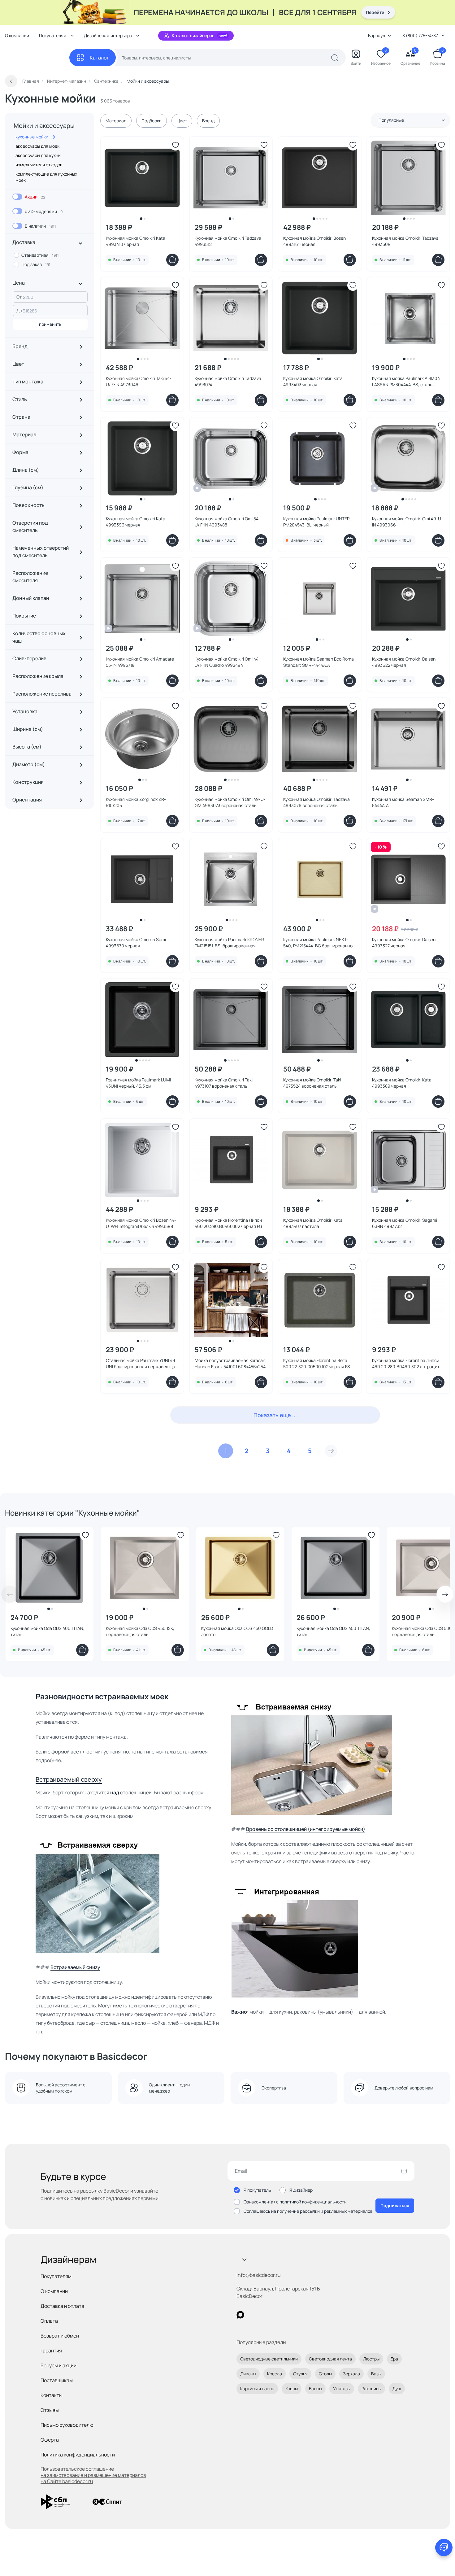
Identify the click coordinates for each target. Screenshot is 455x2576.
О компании (17, 35)
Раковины (371, 2388)
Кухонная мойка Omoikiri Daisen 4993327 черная (404, 943)
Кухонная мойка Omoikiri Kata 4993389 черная (402, 1083)
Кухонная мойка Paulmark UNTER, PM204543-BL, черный (317, 522)
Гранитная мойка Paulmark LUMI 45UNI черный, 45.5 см (138, 1083)
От (19, 297)
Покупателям (56, 2276)
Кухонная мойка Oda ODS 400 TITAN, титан (48, 1631)
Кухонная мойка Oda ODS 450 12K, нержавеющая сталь (140, 1631)
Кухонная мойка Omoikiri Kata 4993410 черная (136, 241)
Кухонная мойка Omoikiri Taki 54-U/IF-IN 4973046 (139, 381)
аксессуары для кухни (38, 155)
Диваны (248, 2374)
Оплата (49, 2321)
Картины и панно (257, 2388)
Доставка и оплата (62, 2306)
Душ (397, 2388)
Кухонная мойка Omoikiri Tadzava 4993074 (228, 381)
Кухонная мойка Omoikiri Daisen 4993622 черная (404, 662)
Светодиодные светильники (269, 2359)
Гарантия (51, 2351)
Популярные (391, 120)
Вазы (376, 2374)
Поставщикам (57, 2380)
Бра (394, 2359)
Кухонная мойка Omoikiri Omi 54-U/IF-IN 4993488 (227, 522)
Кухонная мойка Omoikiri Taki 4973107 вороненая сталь (224, 1083)
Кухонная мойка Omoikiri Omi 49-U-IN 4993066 (407, 522)
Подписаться (395, 2205)
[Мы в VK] (266, 2315)
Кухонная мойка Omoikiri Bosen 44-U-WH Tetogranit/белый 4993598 (141, 1223)
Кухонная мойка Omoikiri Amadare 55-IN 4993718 (140, 662)
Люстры (371, 2359)
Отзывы (50, 2410)
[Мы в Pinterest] (253, 2315)
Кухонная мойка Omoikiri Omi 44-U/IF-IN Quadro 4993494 (227, 662)
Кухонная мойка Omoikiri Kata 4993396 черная (136, 522)
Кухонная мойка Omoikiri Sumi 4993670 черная (136, 943)
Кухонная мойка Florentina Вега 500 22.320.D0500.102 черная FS (317, 1363)
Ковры (292, 2388)
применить (50, 324)
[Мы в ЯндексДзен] (278, 2315)
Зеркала (351, 2374)
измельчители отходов (39, 165)
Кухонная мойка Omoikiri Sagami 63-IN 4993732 (405, 1223)
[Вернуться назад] (11, 81)
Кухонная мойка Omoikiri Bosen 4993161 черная (314, 241)
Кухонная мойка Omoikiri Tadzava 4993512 (228, 241)
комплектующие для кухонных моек (46, 177)
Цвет (182, 121)
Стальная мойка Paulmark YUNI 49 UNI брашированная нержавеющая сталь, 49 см (142, 1364)
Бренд (208, 121)
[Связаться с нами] (444, 2548)
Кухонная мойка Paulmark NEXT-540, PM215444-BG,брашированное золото (319, 943)
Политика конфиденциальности (78, 2455)
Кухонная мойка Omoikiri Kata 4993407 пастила (313, 1223)
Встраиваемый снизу (75, 1967)
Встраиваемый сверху (69, 1779)
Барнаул (377, 35)
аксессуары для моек (37, 146)
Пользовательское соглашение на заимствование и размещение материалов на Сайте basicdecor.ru (93, 2475)
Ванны (315, 2388)
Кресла (275, 2374)
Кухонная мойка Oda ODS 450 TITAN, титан (333, 1631)
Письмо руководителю (67, 2425)
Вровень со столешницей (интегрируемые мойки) (306, 1829)
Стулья (300, 2374)
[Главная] (37, 58)
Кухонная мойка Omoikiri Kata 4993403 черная (313, 381)
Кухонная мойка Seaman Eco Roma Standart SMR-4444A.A (318, 662)
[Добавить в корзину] (172, 260)
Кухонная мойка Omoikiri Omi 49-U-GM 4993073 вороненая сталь (230, 802)
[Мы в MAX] (240, 2315)
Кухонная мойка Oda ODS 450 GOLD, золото (238, 1631)
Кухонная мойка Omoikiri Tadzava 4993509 (405, 241)
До (19, 310)
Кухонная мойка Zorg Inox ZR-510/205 (136, 802)
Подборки (152, 121)
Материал (116, 121)
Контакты (52, 2395)
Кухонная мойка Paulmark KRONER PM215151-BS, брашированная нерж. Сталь (229, 943)
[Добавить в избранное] (175, 145)
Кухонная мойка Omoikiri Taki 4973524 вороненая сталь (312, 1083)
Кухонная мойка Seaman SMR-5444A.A (403, 802)
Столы (325, 2374)
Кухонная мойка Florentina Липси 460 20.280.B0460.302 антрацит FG (406, 1364)
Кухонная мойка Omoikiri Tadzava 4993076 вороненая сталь (316, 802)
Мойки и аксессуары (44, 126)
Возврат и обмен (60, 2336)
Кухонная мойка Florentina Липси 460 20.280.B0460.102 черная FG (228, 1223)
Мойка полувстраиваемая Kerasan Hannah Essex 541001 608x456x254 (230, 1363)
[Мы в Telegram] (291, 2315)
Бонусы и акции (58, 2365)
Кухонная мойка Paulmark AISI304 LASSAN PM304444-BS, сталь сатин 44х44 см (406, 382)
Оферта (50, 2440)
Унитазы (342, 2388)
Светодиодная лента (330, 2359)
